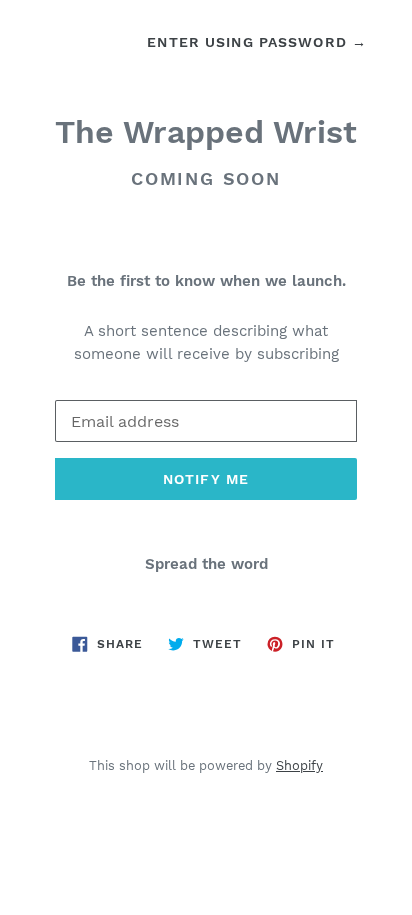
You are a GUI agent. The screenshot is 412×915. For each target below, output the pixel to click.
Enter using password (257, 42)
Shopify (299, 765)
